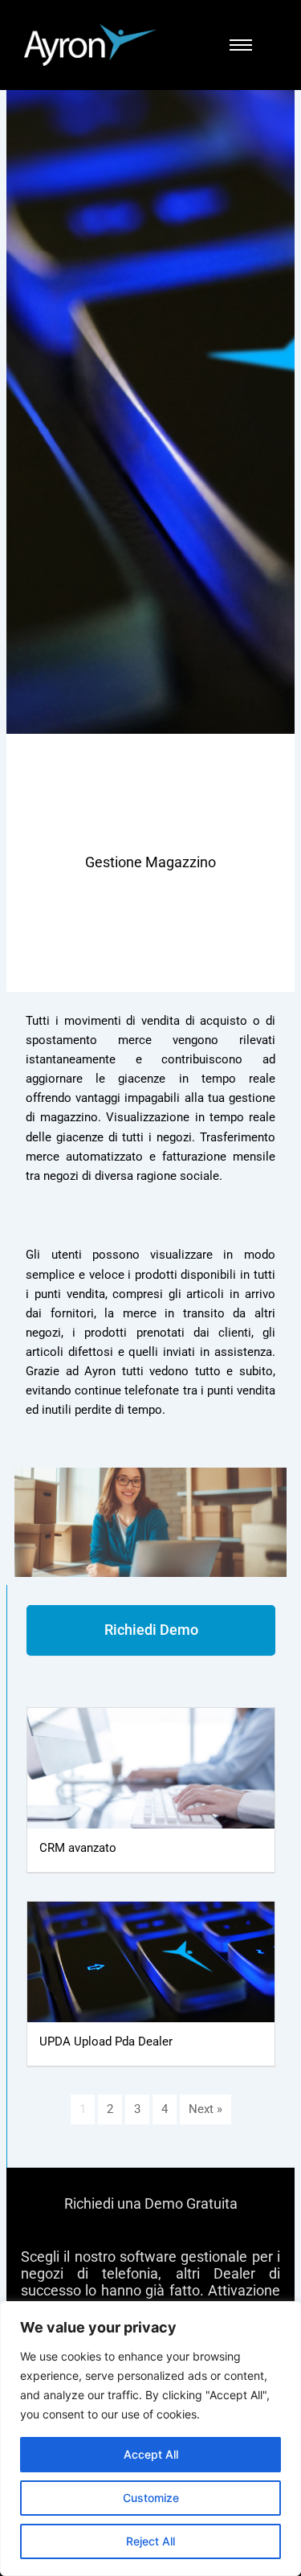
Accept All (151, 2454)
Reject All (150, 2541)
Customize (151, 2498)
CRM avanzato (78, 1848)
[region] (150, 2439)
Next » (205, 2109)
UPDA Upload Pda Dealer (106, 2042)
